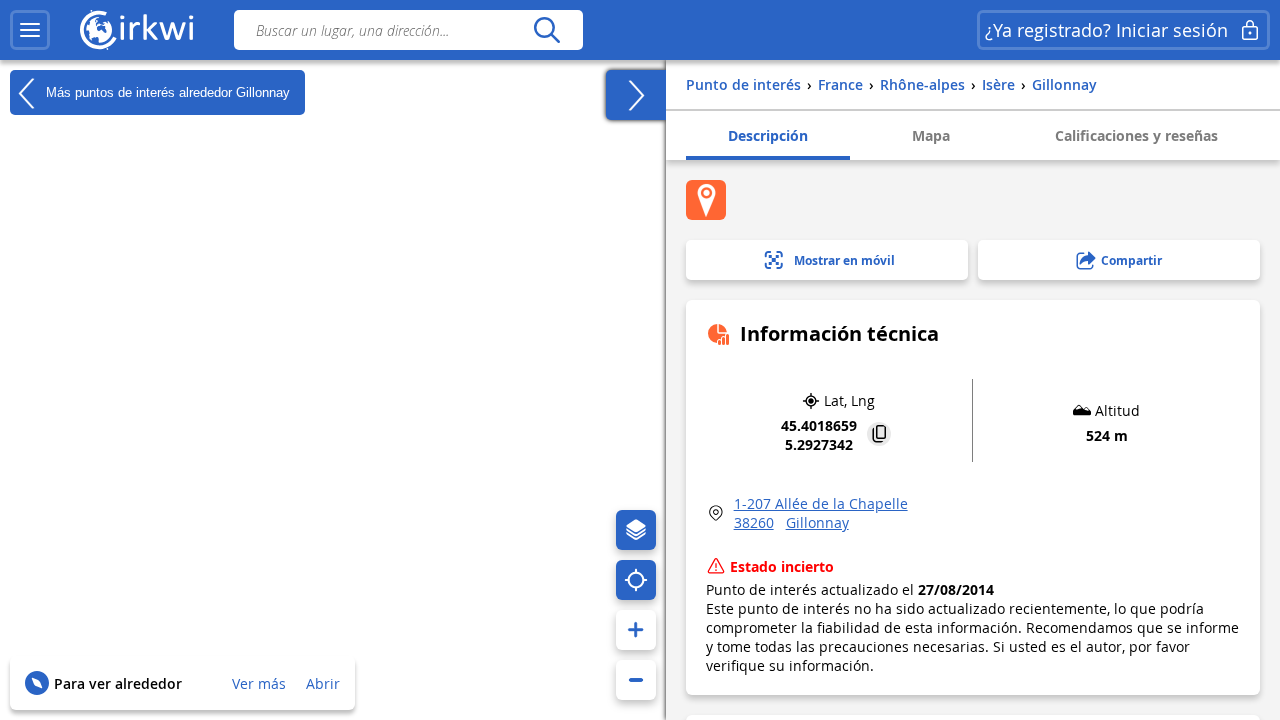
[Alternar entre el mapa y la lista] (636, 95)
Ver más (259, 683)
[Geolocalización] (636, 580)
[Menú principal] (30, 30)
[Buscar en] (546, 30)
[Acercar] (636, 630)
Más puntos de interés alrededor (166, 91)
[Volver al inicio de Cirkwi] (137, 30)
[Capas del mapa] (636, 530)
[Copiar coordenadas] (879, 435)
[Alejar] (636, 680)
